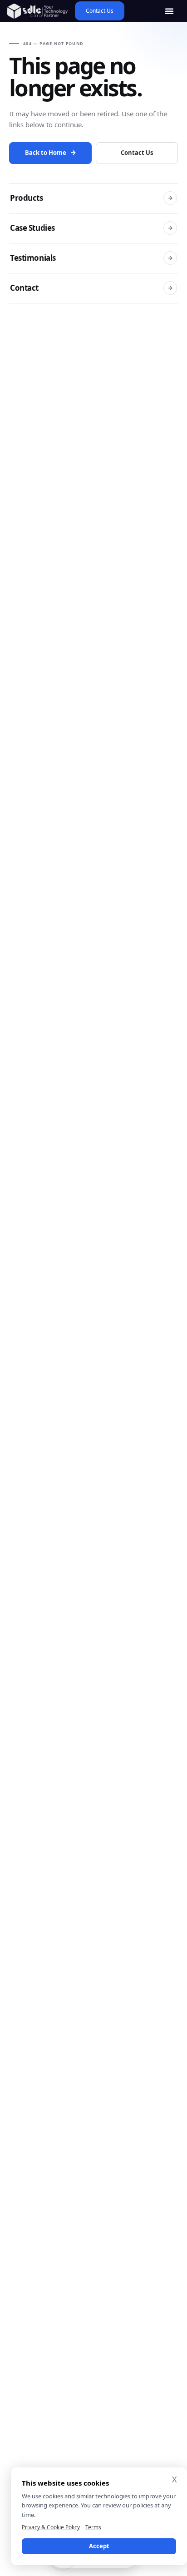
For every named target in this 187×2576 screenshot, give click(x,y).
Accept (99, 2546)
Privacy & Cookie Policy (51, 2527)
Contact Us (137, 153)
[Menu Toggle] (169, 11)
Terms (93, 2527)
